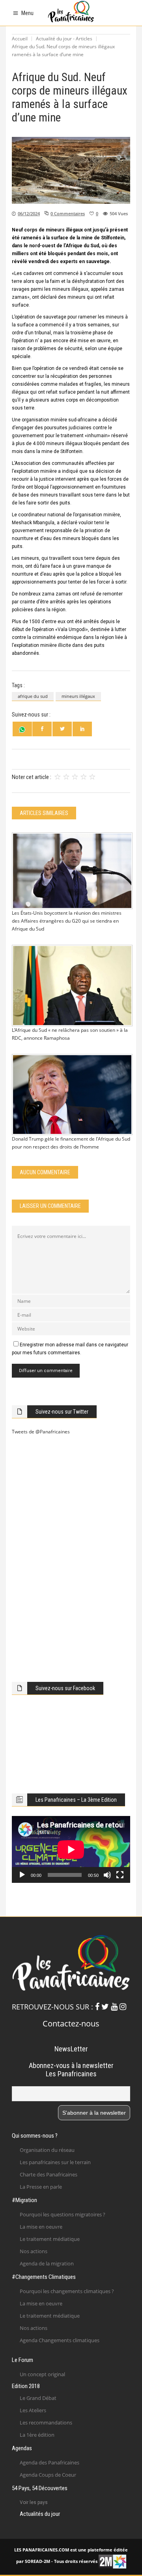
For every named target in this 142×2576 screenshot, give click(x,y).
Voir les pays (34, 2502)
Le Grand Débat (38, 2398)
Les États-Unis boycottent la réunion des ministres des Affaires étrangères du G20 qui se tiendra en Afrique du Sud (67, 921)
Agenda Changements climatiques (60, 2340)
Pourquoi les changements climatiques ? (67, 2291)
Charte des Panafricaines (49, 2174)
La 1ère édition (37, 2435)
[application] (71, 1849)
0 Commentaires (68, 213)
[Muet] (107, 1875)
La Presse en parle (41, 2187)
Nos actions (34, 2251)
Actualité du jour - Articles (64, 39)
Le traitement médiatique (50, 2239)
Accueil (20, 39)
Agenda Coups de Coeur (48, 2475)
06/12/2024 (29, 213)
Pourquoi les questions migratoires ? (63, 2214)
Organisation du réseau (47, 2150)
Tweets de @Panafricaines (41, 1432)
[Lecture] (22, 1875)
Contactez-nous (71, 2023)
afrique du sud (33, 696)
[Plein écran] (120, 1875)
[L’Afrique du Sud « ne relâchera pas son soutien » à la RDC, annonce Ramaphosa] (71, 986)
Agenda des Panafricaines (50, 2462)
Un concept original (42, 2374)
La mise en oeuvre (41, 2227)
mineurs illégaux (78, 696)
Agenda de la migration (47, 2263)
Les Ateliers (33, 2410)
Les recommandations (46, 2422)
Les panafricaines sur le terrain (55, 2162)
